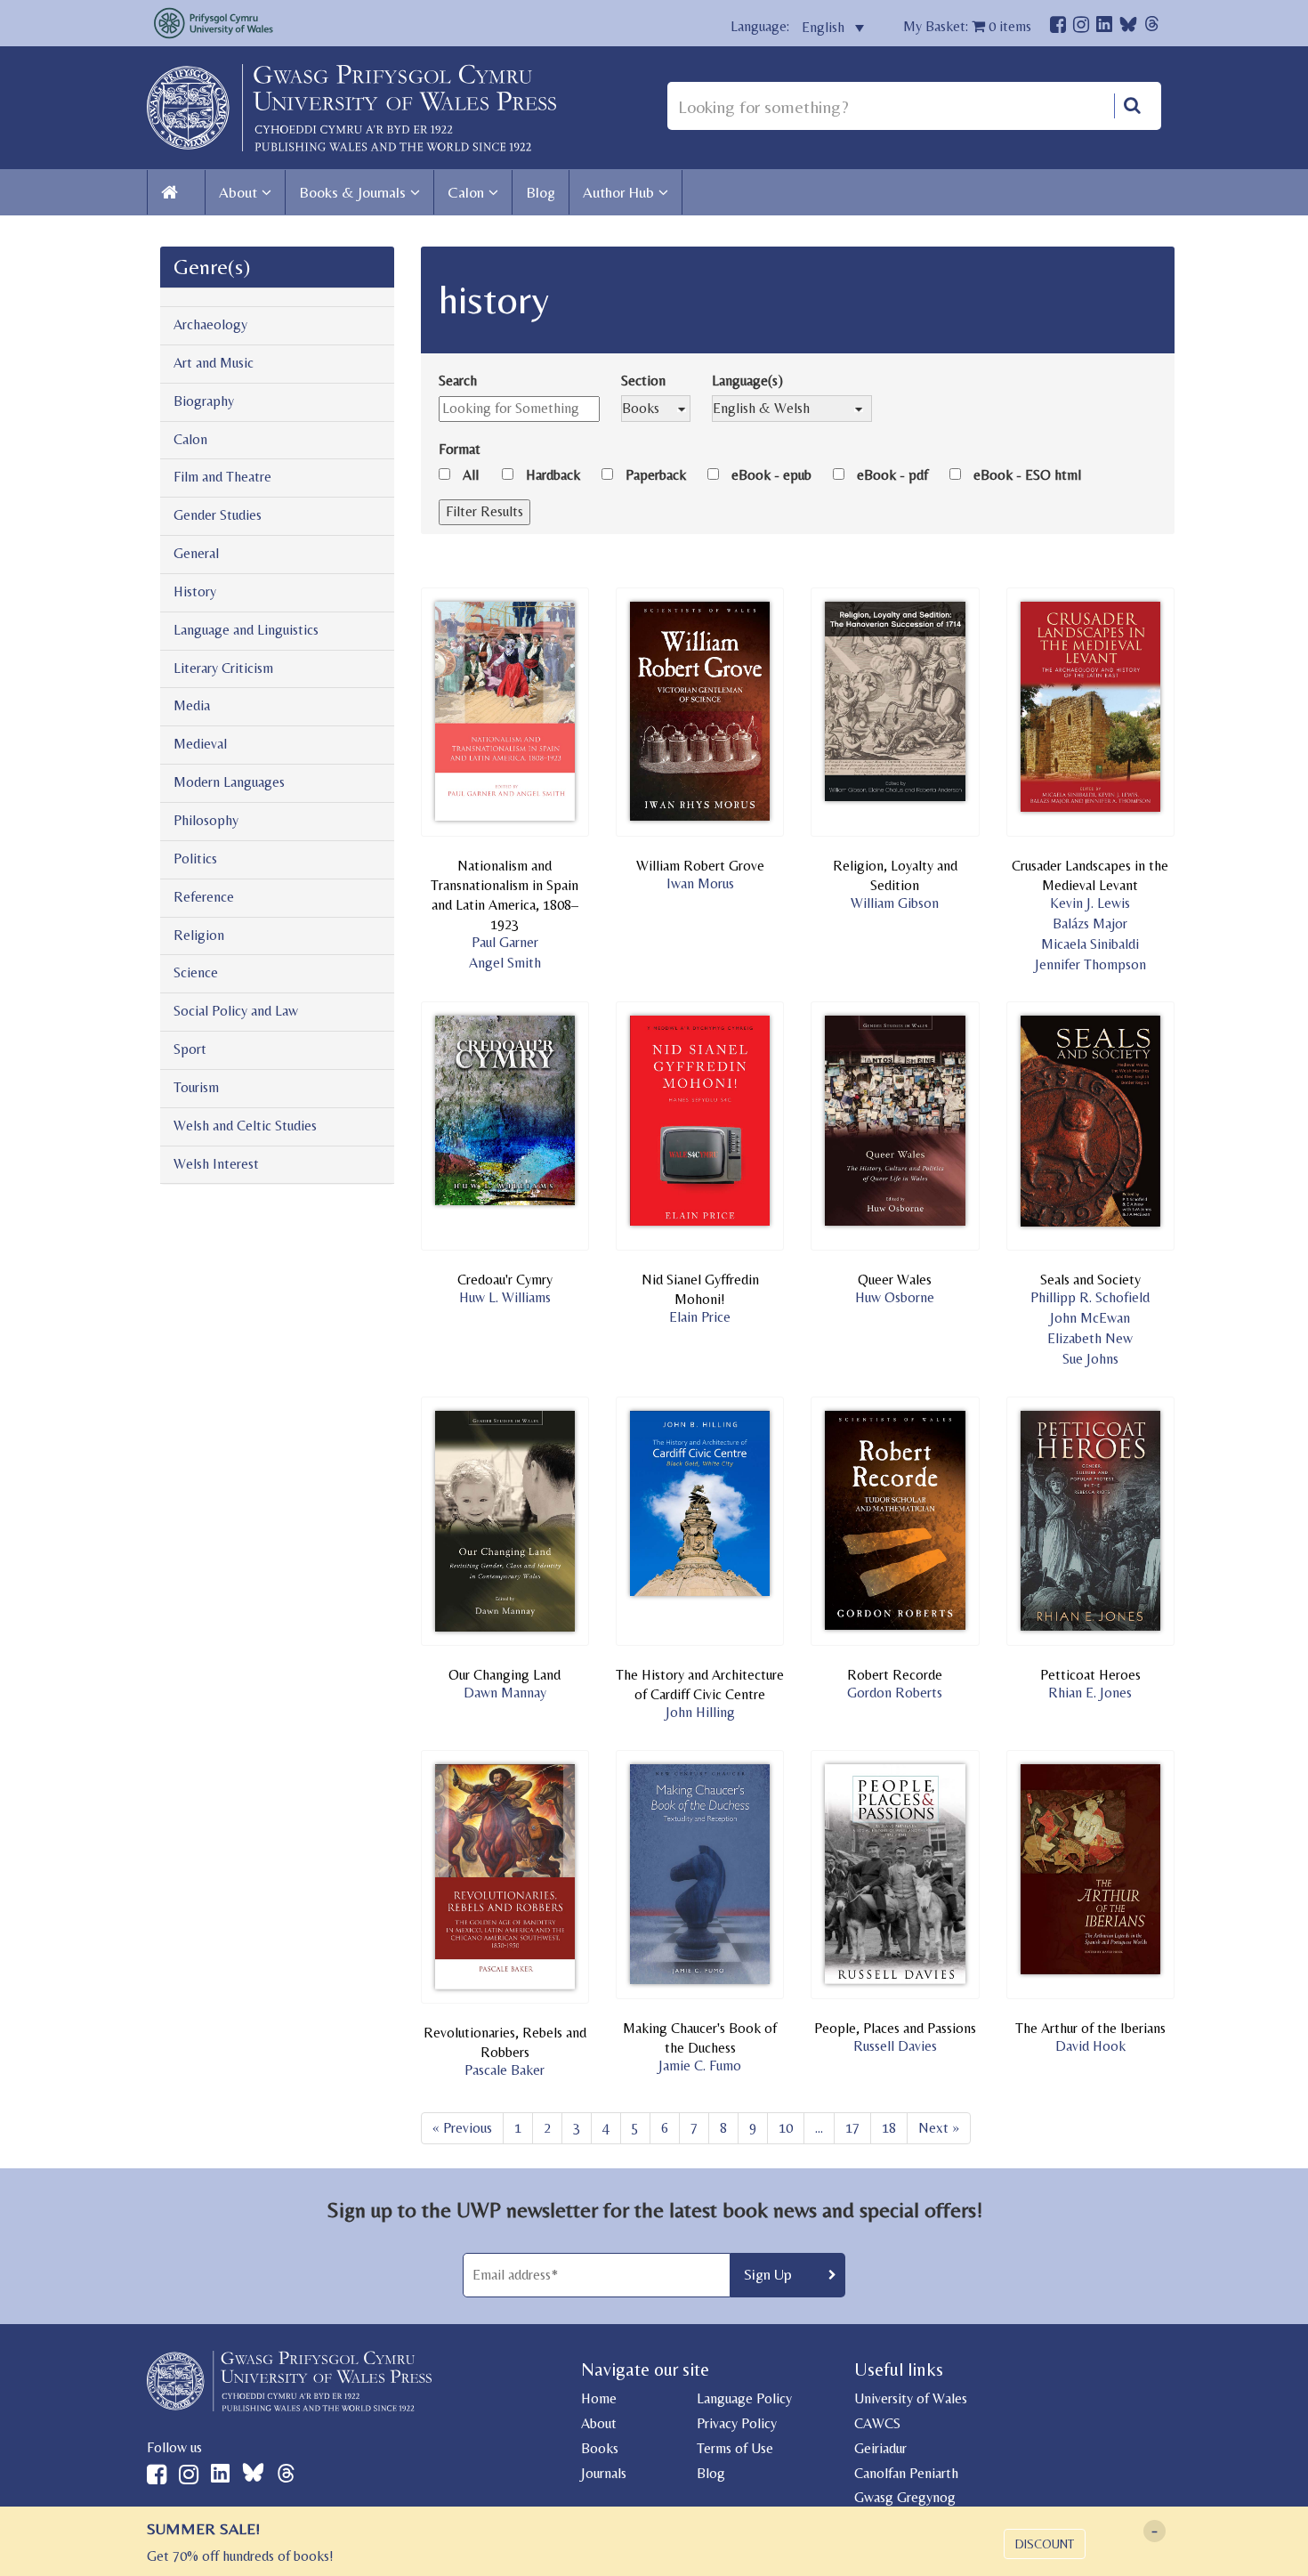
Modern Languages (229, 782)
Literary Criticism (223, 668)
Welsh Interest (216, 1164)
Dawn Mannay (505, 1693)
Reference (204, 897)
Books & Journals (352, 192)
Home (599, 2398)
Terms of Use (735, 2448)
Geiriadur (880, 2448)
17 (852, 2128)
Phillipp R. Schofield (1090, 1297)
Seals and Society (1090, 1280)
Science (196, 972)
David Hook (1090, 2046)
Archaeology (210, 324)
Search (458, 381)
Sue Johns (1090, 1359)
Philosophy (206, 820)
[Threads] (1152, 26)
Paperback (656, 475)
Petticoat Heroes (1090, 1675)
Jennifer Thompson (1090, 964)
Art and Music (214, 363)
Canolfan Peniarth (906, 2473)
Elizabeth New (1090, 1338)
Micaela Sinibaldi (1090, 944)
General (196, 553)
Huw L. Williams (505, 1297)
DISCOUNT (1045, 2544)
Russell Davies (895, 2046)
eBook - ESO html (1027, 475)
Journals (604, 2473)
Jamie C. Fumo (700, 2066)
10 (786, 2128)
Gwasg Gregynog (905, 2497)
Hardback (553, 475)
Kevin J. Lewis (1090, 903)
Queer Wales (895, 1280)
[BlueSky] (1128, 29)
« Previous (462, 2128)
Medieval (200, 744)
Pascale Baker (505, 2070)
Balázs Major (1090, 923)
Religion (199, 935)
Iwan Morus (700, 883)
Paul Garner (505, 942)
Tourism (196, 1087)
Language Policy (744, 2398)
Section (643, 381)
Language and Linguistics (246, 630)
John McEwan (1090, 1318)
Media (192, 705)
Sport (190, 1049)
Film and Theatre (222, 477)
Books (600, 2448)
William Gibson (895, 903)
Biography (204, 401)
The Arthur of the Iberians (1090, 2028)
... (819, 2128)
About (238, 192)
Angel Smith (505, 963)
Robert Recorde (895, 1675)
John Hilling (700, 1712)
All (471, 475)
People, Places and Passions (895, 2028)
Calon (466, 192)
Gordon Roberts (895, 1693)
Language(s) (747, 381)
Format (460, 449)
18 (889, 2128)
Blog (541, 192)
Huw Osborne (895, 1297)
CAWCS (877, 2423)
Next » (939, 2128)
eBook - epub (771, 475)
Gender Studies (218, 515)
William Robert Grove (700, 866)
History (195, 591)
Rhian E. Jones (1090, 1693)
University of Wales (911, 2398)
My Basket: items (967, 26)
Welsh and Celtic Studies (245, 1126)
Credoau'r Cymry (505, 1280)
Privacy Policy (737, 2423)
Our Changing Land (505, 1675)
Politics (195, 859)
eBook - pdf (892, 475)
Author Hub (618, 192)
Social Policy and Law (236, 1011)
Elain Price (700, 1317)
